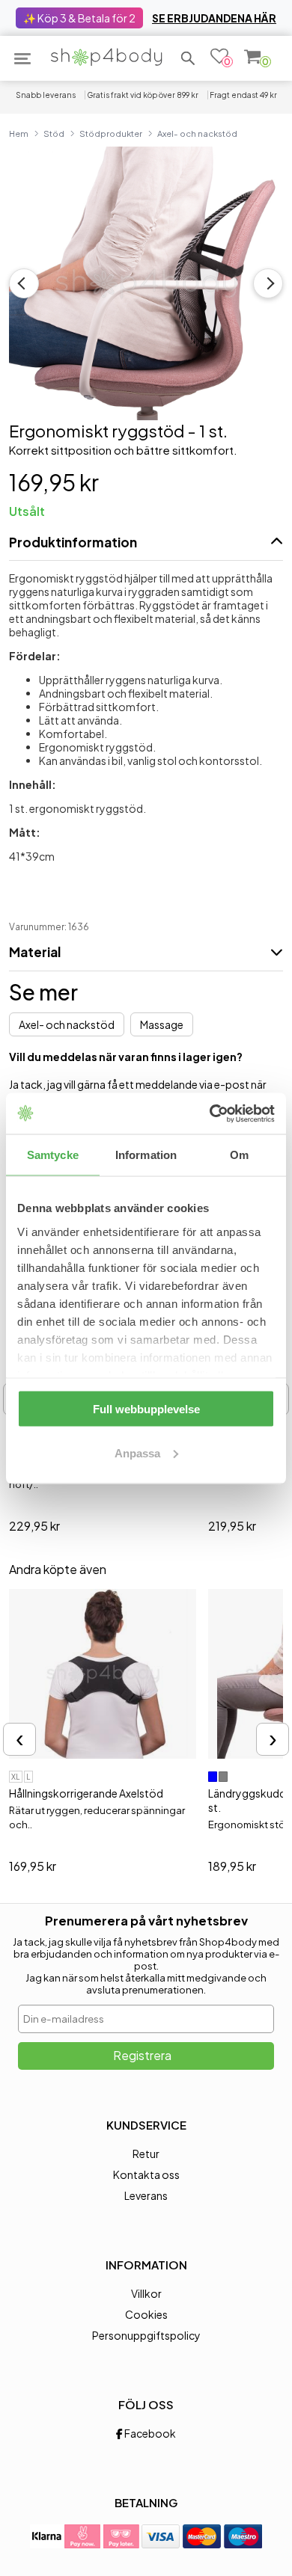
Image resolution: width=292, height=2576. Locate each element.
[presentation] (19, 1739)
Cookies (146, 2314)
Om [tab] (239, 1155)
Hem (19, 133)
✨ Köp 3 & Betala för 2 (79, 18)
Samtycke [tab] (53, 1155)
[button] (188, 58)
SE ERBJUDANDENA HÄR (214, 18)
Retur (146, 2154)
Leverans (146, 2195)
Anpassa (137, 1453)
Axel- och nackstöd (197, 133)
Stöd (54, 133)
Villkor (146, 2293)
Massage (162, 1024)
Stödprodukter (111, 133)
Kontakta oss (146, 2174)
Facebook (149, 2433)
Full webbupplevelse (146, 1409)
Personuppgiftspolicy (146, 2335)
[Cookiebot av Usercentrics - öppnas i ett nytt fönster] (210, 1113)
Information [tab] (146, 1155)
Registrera (142, 2055)
